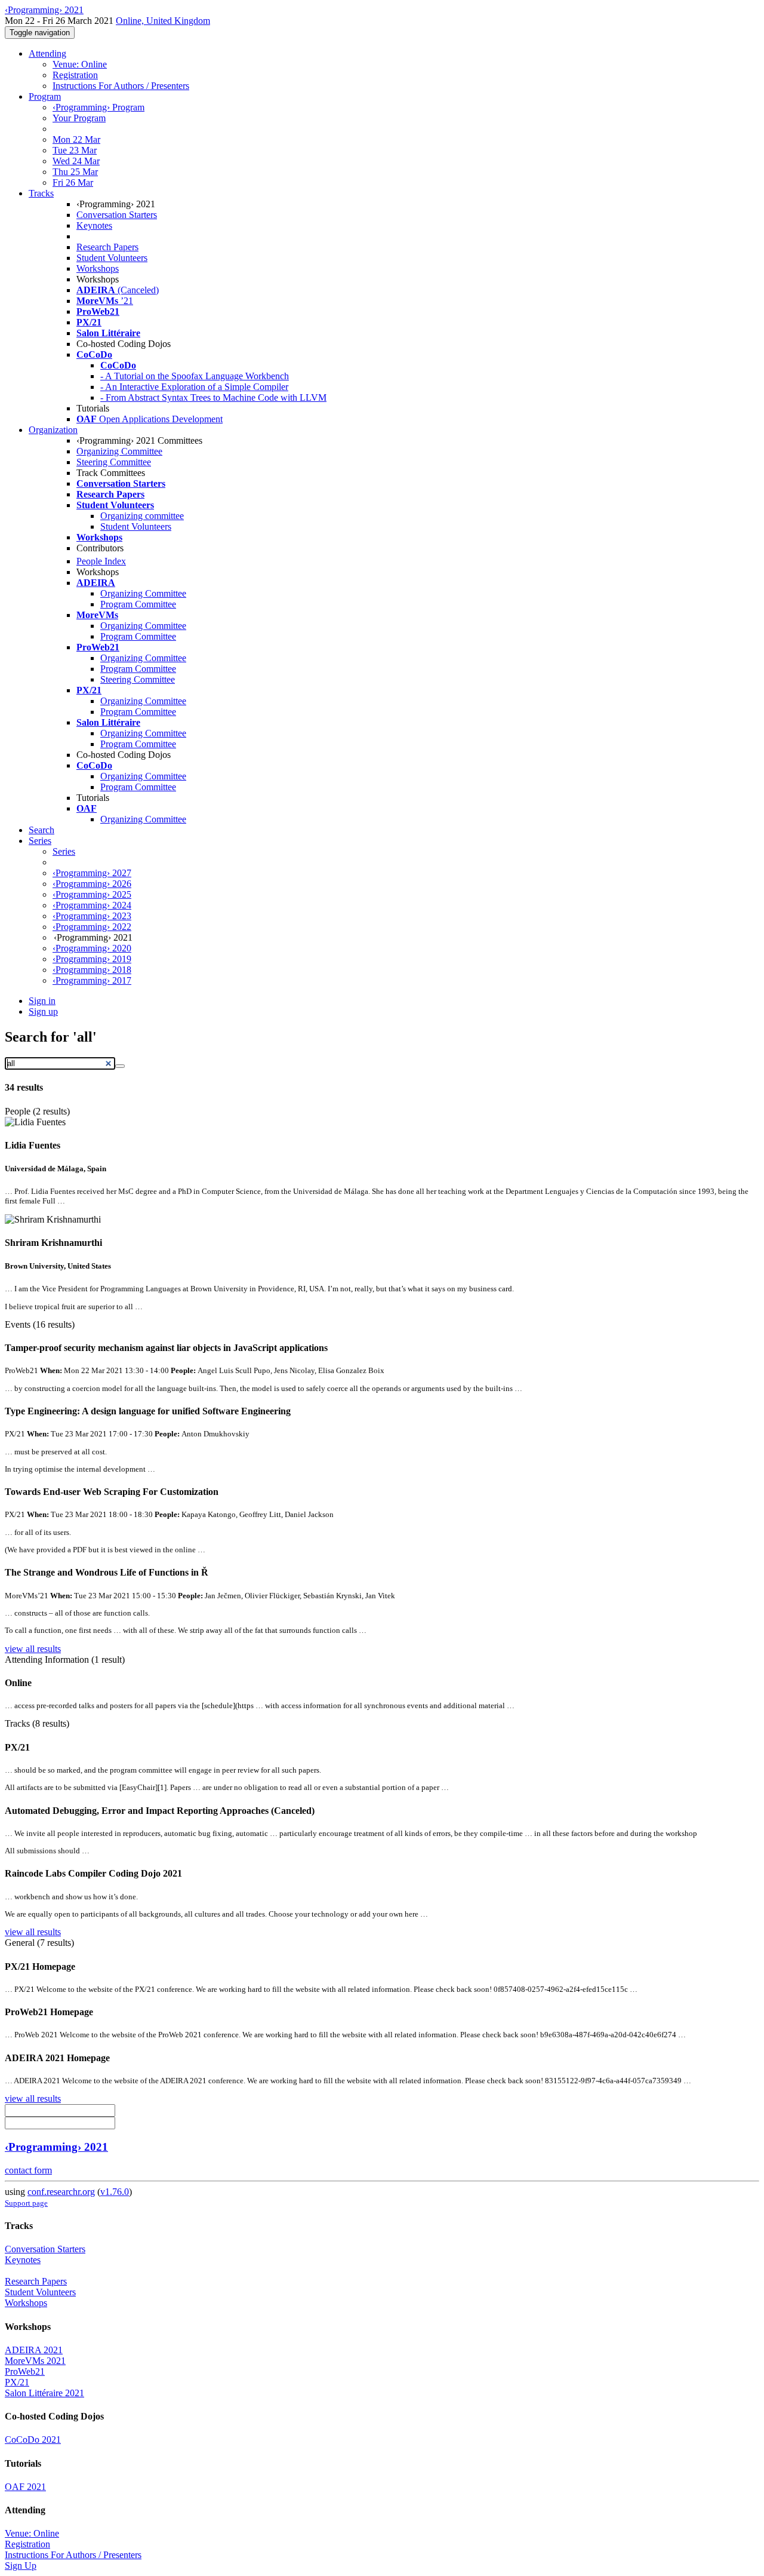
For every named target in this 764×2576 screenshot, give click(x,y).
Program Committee (138, 604)
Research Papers (107, 247)
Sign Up (21, 2566)
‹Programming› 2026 (92, 884)
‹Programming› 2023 (92, 916)
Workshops (98, 268)
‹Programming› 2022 (92, 927)
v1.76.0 (115, 2192)
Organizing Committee (119, 451)
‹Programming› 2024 (92, 905)
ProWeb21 (25, 2371)
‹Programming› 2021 (56, 2147)
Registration (75, 75)
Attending (47, 53)
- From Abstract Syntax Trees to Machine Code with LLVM (213, 397)
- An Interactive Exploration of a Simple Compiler (194, 387)
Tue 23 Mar (75, 150)
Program (45, 96)
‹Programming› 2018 (92, 970)
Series (64, 851)
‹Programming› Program (98, 107)
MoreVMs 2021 (35, 2361)
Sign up (43, 1011)
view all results (33, 1649)
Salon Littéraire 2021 (44, 2393)
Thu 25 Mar (75, 172)
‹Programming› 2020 (92, 948)
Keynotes (94, 225)
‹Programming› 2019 (92, 959)
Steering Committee (114, 462)
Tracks (41, 193)
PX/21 (17, 2382)
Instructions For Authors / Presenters (121, 86)
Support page (26, 2203)
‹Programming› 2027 (92, 873)
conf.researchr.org (61, 2192)
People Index (101, 561)
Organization (53, 430)
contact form (28, 2170)
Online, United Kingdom (163, 21)
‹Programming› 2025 (92, 894)
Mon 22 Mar (76, 139)
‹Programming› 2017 (92, 980)
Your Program (79, 118)
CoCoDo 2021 (33, 2440)
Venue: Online (80, 64)
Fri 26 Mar (73, 182)
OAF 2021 (25, 2487)
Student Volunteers (112, 258)
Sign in (42, 1001)
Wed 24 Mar (76, 161)
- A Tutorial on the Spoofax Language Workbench (195, 376)
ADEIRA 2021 (34, 2350)
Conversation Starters (117, 215)
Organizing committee (142, 516)
